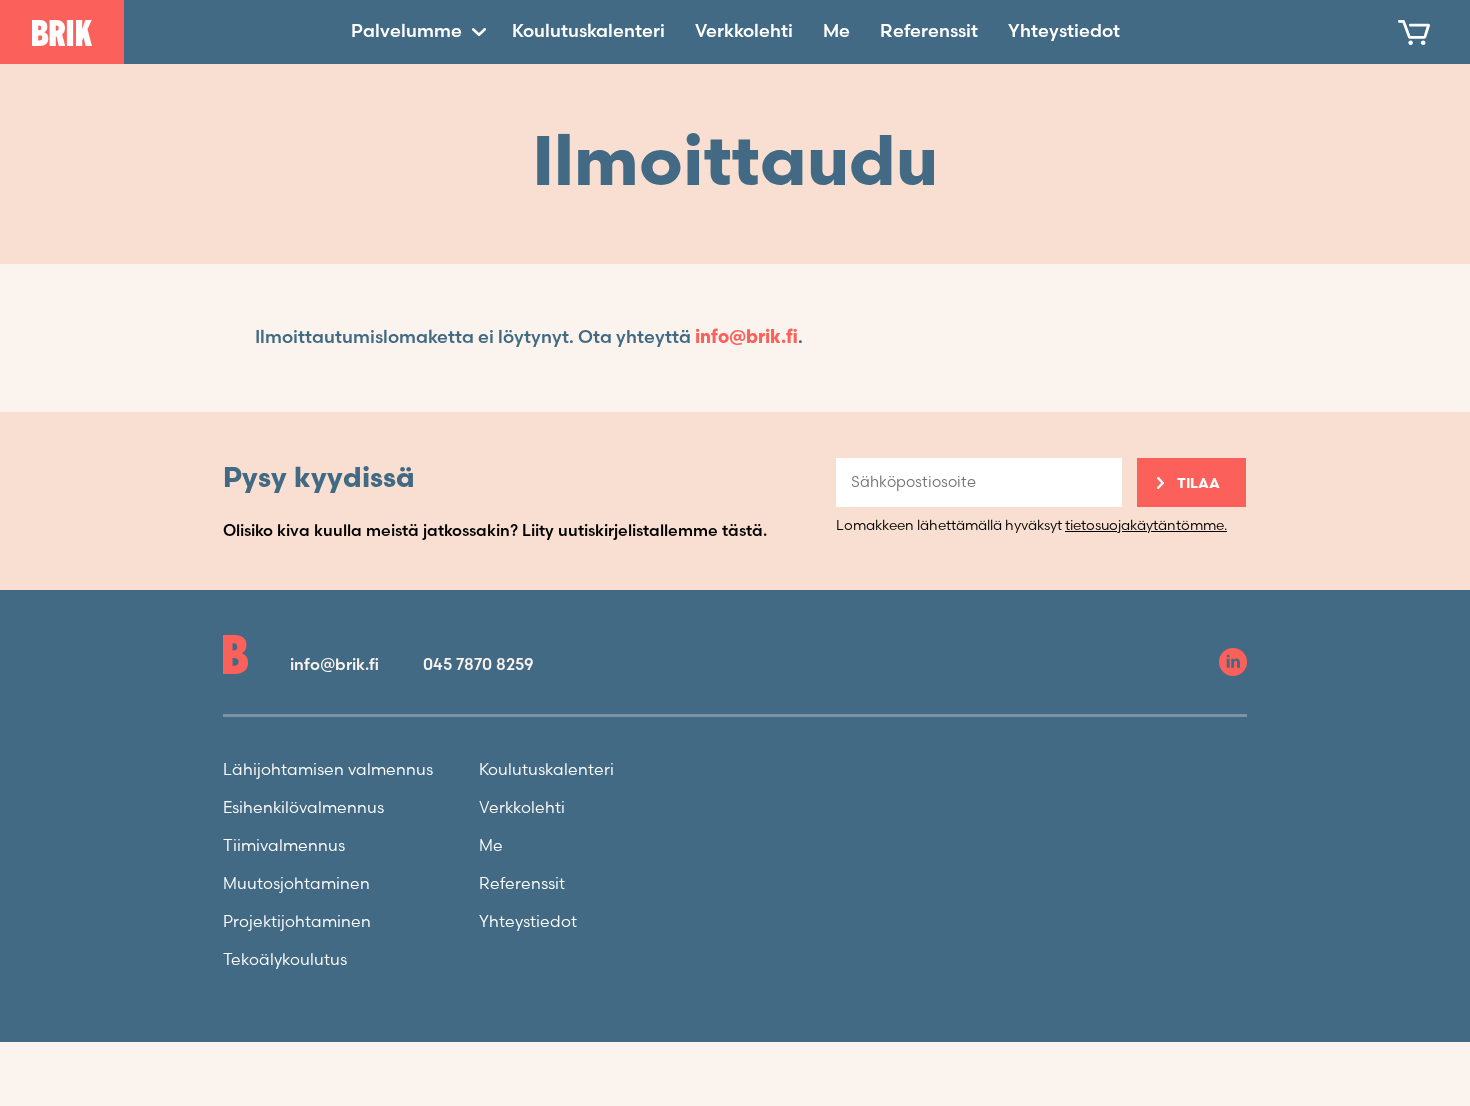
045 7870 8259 (478, 665)
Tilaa (1198, 483)
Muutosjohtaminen (296, 884)
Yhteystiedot (1064, 31)
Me (836, 31)
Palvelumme (406, 31)
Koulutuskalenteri (588, 31)
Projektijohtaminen (297, 922)
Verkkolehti (744, 31)
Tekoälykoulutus (285, 960)
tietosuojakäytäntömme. (1146, 525)
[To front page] (62, 33)
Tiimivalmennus (284, 846)
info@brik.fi (746, 337)
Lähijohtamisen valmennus (328, 770)
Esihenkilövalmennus (303, 808)
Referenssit (929, 31)
